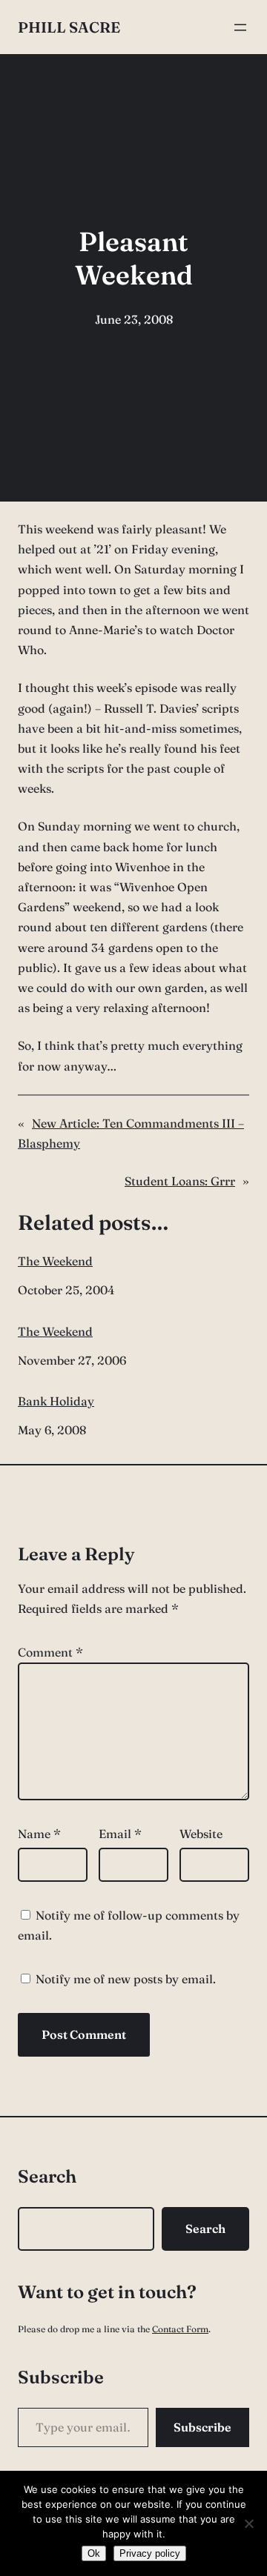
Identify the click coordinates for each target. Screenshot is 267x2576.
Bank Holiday (56, 1401)
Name (39, 1834)
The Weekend (55, 1261)
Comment (50, 1652)
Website (201, 1834)
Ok (94, 2553)
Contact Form (180, 2329)
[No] (248, 2523)
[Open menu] (240, 27)
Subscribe (202, 2427)
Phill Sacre (69, 27)
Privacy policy (150, 2553)
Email (120, 1834)
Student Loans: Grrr (180, 1181)
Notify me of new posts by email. (126, 1979)
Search (205, 2229)
